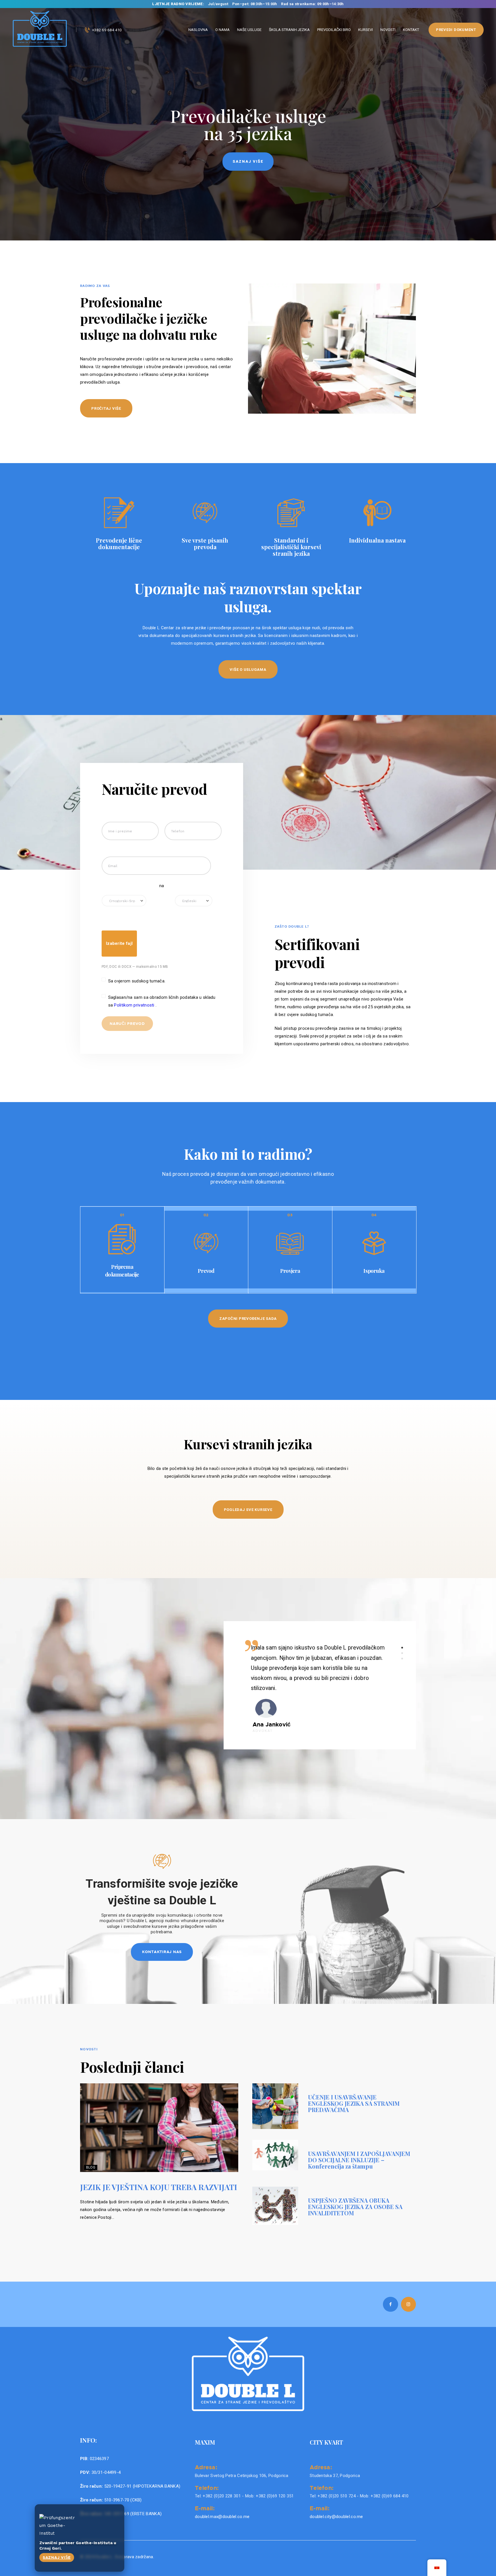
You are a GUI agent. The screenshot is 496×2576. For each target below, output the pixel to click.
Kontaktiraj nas (162, 1952)
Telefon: (207, 2488)
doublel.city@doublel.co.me (336, 2517)
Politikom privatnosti (135, 1005)
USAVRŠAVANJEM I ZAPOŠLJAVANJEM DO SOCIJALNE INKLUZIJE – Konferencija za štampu (359, 2160)
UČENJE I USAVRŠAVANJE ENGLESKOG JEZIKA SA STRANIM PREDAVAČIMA (354, 2103)
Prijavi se (248, 161)
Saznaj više (57, 2557)
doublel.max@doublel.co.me (222, 2517)
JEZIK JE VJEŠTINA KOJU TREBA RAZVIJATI (159, 2187)
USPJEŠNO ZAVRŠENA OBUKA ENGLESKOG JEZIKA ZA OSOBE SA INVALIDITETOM (355, 2207)
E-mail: (205, 2508)
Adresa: (206, 2467)
